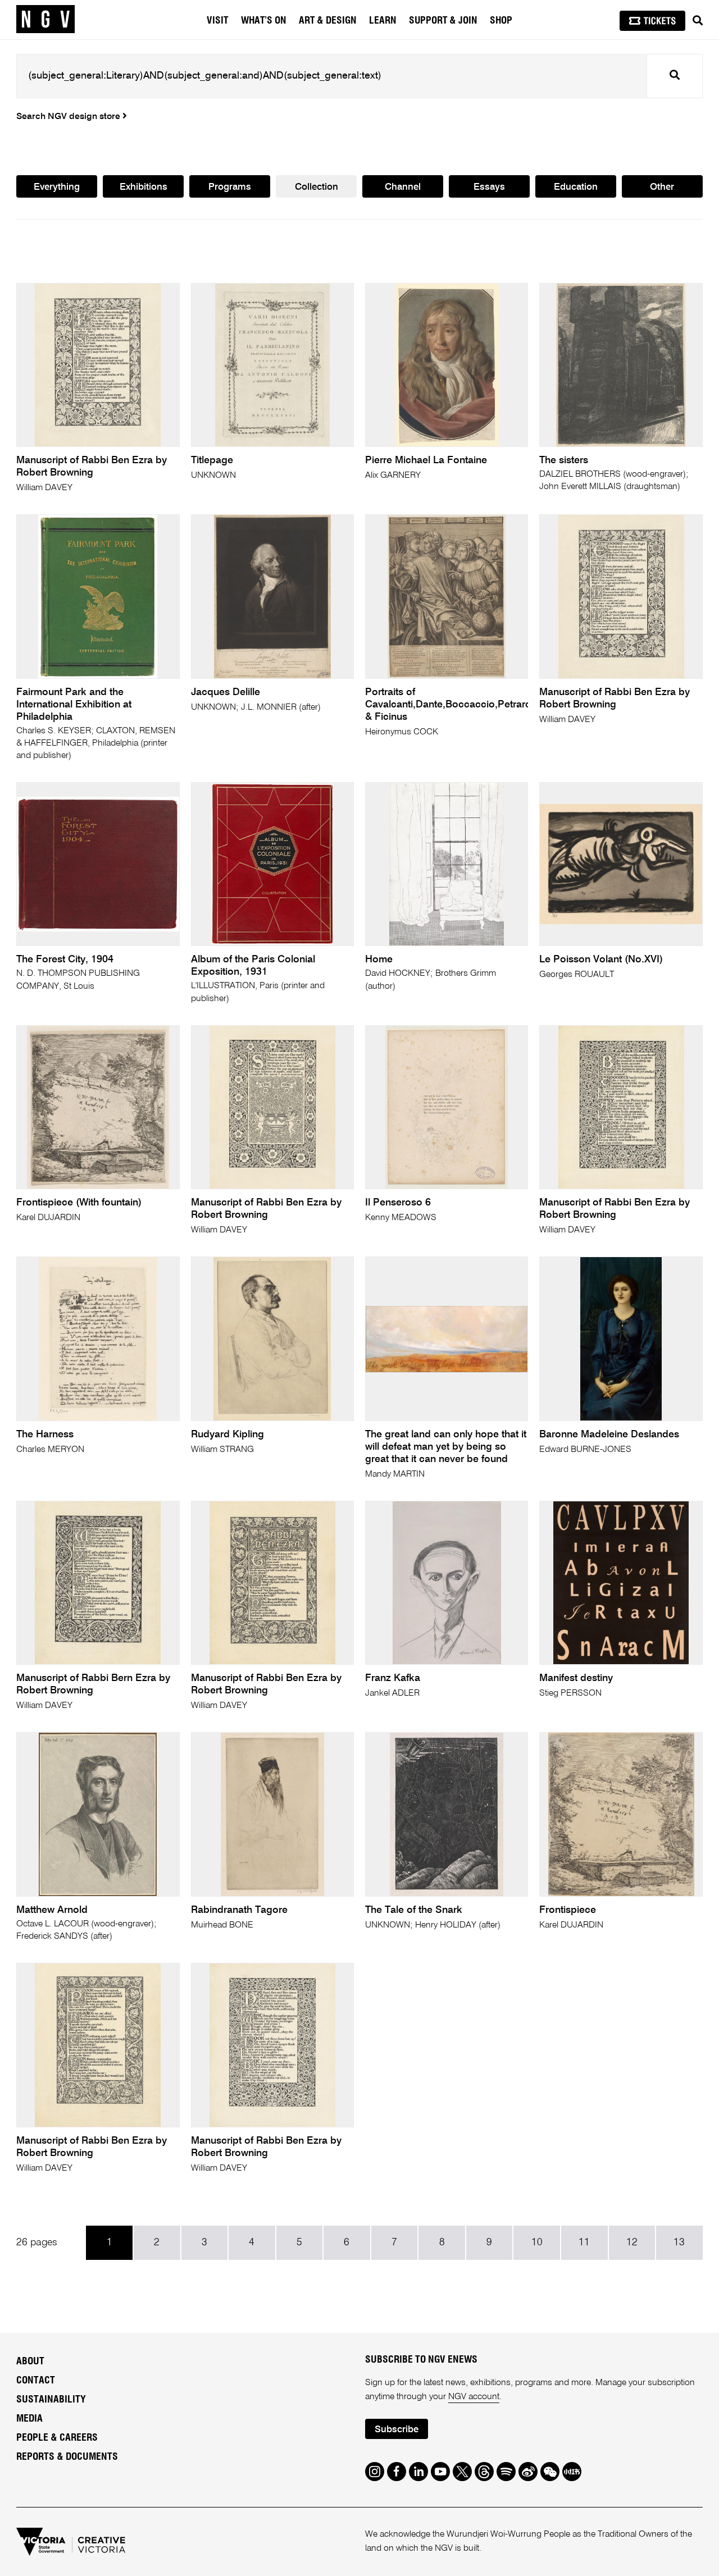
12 (632, 2242)
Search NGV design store (69, 117)
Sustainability (51, 2400)
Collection (317, 187)
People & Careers (57, 2438)
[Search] (698, 21)
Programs (230, 187)
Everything (57, 187)
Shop (501, 21)
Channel (403, 187)
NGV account (474, 2397)
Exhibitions (144, 187)
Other (662, 187)
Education (576, 187)
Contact (36, 2381)
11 (584, 2242)
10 (537, 2242)
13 (679, 2242)
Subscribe (397, 2430)
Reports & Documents (67, 2457)
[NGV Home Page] (45, 20)
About (30, 2362)
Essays (489, 187)
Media (29, 2419)
